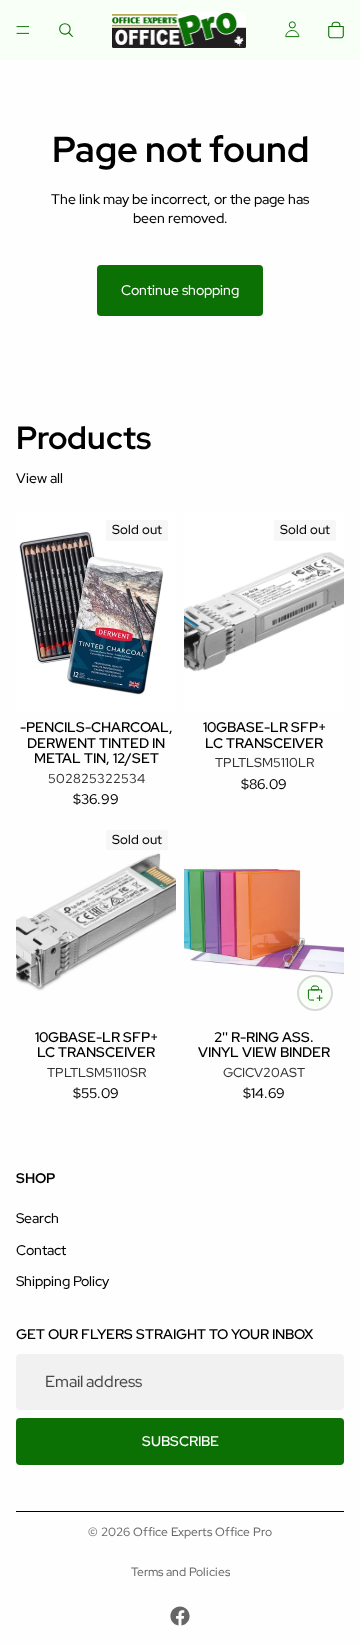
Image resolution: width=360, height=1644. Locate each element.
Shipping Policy (62, 1282)
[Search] (66, 30)
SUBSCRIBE (180, 1441)
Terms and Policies (180, 1572)
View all (39, 478)
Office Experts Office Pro (202, 1532)
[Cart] (336, 30)
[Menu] (23, 30)
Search (37, 1218)
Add (332, 992)
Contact (41, 1250)
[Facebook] (180, 1616)
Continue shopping (180, 290)
